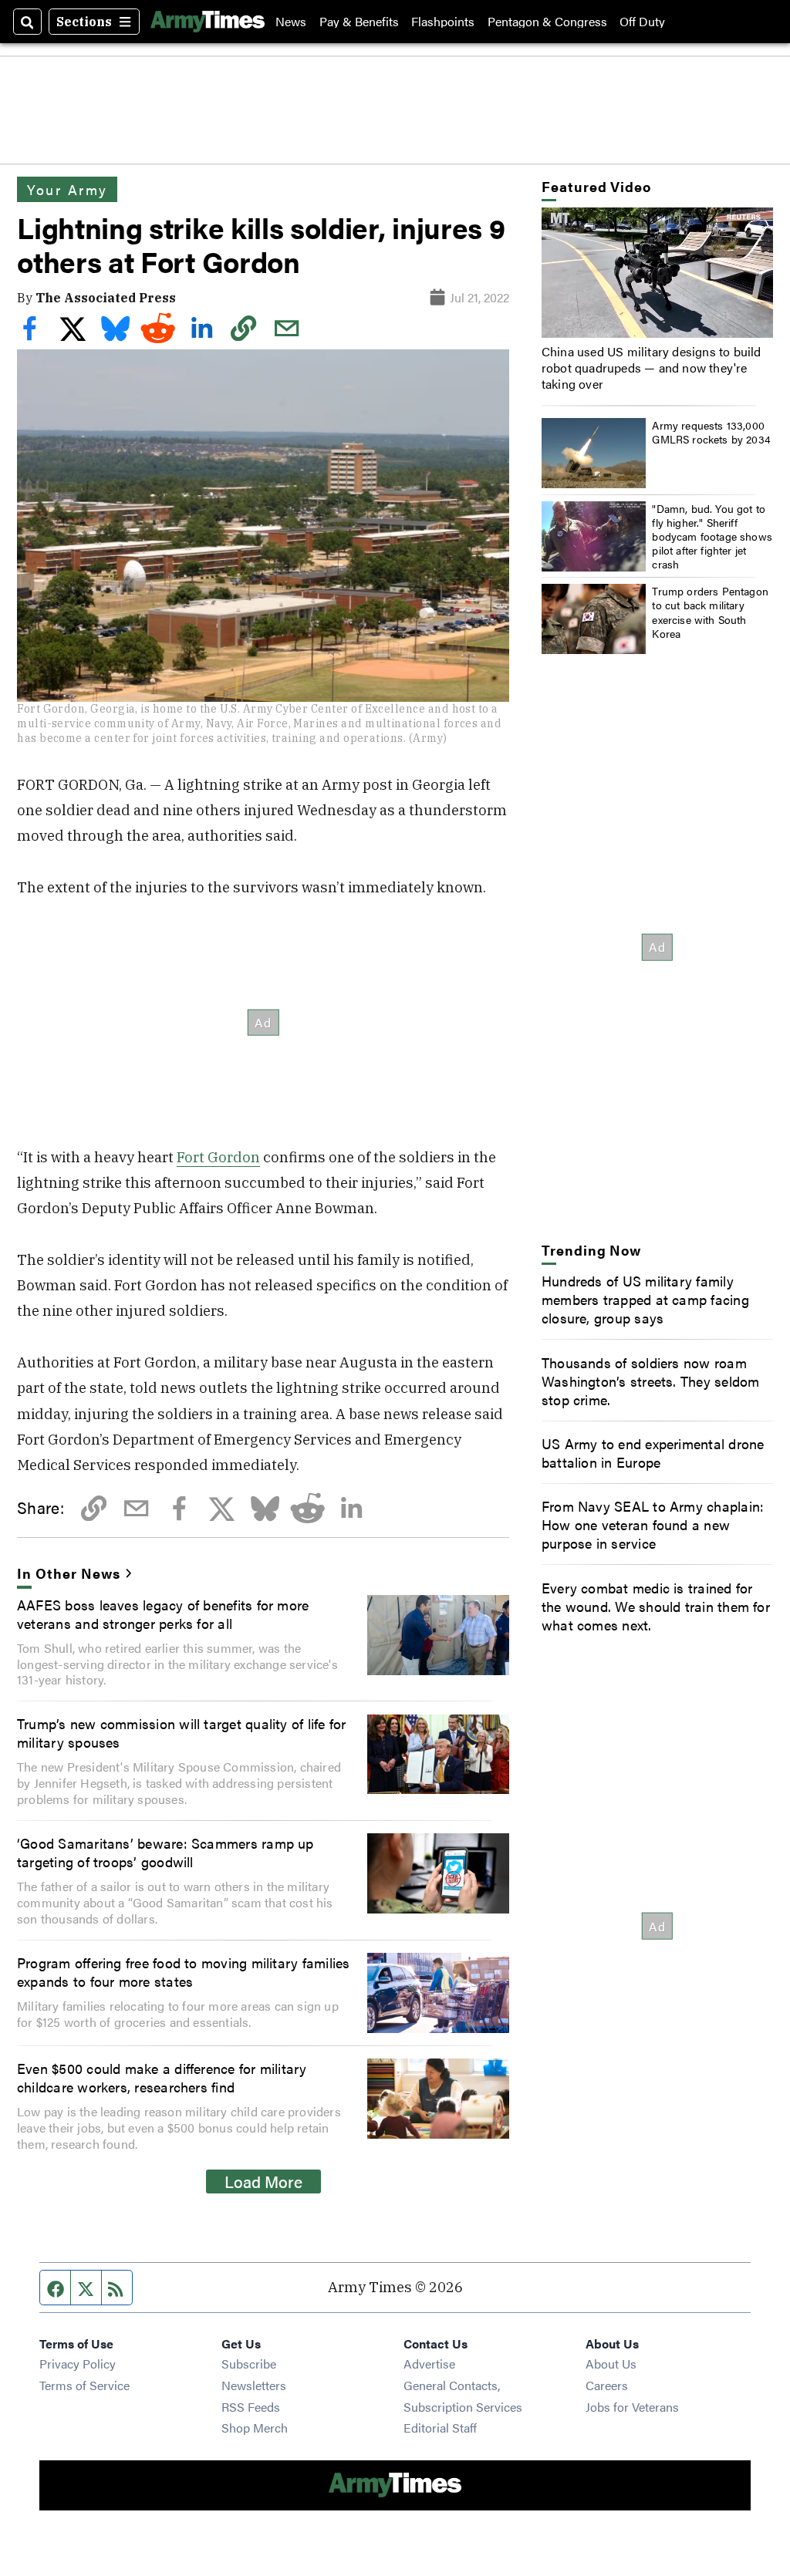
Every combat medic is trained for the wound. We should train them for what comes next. (656, 1606)
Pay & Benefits (359, 22)
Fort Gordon (218, 1157)
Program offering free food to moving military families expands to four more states (183, 1971)
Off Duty (642, 22)
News (291, 22)
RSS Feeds (251, 2407)
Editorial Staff (440, 2428)
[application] (657, 273)
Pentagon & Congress (547, 22)
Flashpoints (443, 22)
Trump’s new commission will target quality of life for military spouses (181, 1732)
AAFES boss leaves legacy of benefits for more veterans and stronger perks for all (163, 1613)
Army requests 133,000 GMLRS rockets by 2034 (711, 432)
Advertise (429, 2364)
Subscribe (249, 2364)
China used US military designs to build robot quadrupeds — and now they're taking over (652, 368)
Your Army (67, 189)
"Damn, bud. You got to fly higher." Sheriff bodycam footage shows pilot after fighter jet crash (712, 536)
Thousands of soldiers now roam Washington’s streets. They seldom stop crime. (651, 1381)
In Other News (68, 1573)
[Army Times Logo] (208, 22)
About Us (611, 2364)
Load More (263, 2181)
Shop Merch (255, 2428)
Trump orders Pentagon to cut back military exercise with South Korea (710, 612)
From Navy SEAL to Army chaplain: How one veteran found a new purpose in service (653, 1524)
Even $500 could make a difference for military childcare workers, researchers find (162, 2077)
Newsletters (254, 2385)
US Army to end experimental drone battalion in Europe (653, 1452)
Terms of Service (84, 2385)
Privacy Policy (78, 2364)
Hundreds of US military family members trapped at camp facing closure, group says (645, 1299)
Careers (607, 2385)
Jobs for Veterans (632, 2407)
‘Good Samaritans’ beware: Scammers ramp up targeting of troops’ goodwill (165, 1852)
